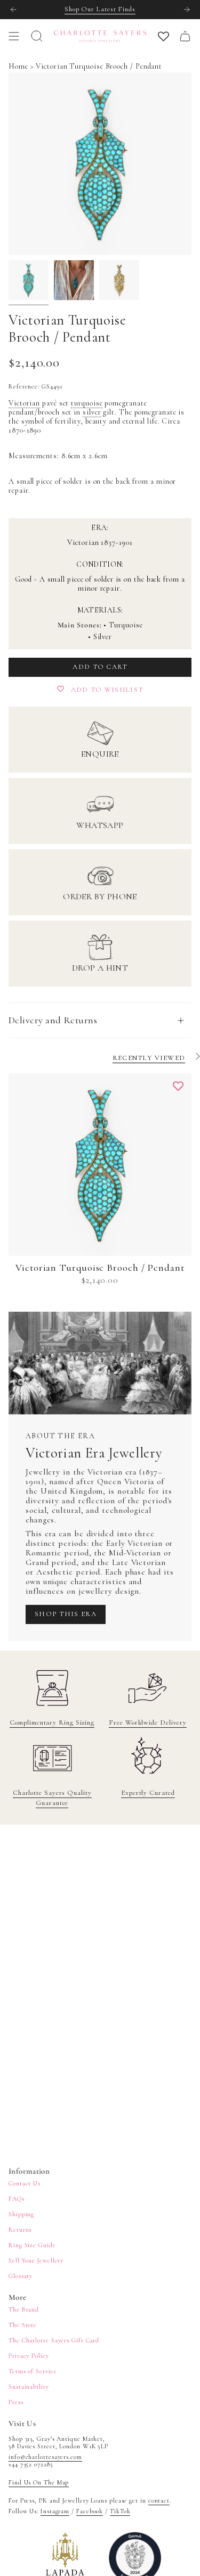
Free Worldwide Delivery (148, 1722)
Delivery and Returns (53, 1020)
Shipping (21, 2214)
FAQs (17, 2199)
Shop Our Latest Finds (100, 9)
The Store (23, 2325)
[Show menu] (14, 36)
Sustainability (29, 2387)
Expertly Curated (148, 1793)
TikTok (120, 2511)
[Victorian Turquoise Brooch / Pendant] (100, 1165)
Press (16, 2402)
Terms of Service (33, 2371)
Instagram (55, 2511)
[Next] (187, 10)
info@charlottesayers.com (45, 2457)
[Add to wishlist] (178, 1087)
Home (18, 66)
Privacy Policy (29, 2356)
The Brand (24, 2309)
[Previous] (13, 10)
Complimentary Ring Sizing (52, 1722)
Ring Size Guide (32, 2245)
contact (159, 2500)
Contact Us (25, 2183)
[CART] (185, 36)
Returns (20, 2230)
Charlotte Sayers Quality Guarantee (52, 1798)
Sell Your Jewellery (36, 2260)
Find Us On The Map (39, 2482)
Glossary (21, 2276)
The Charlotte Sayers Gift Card (54, 2340)
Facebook (90, 2511)
